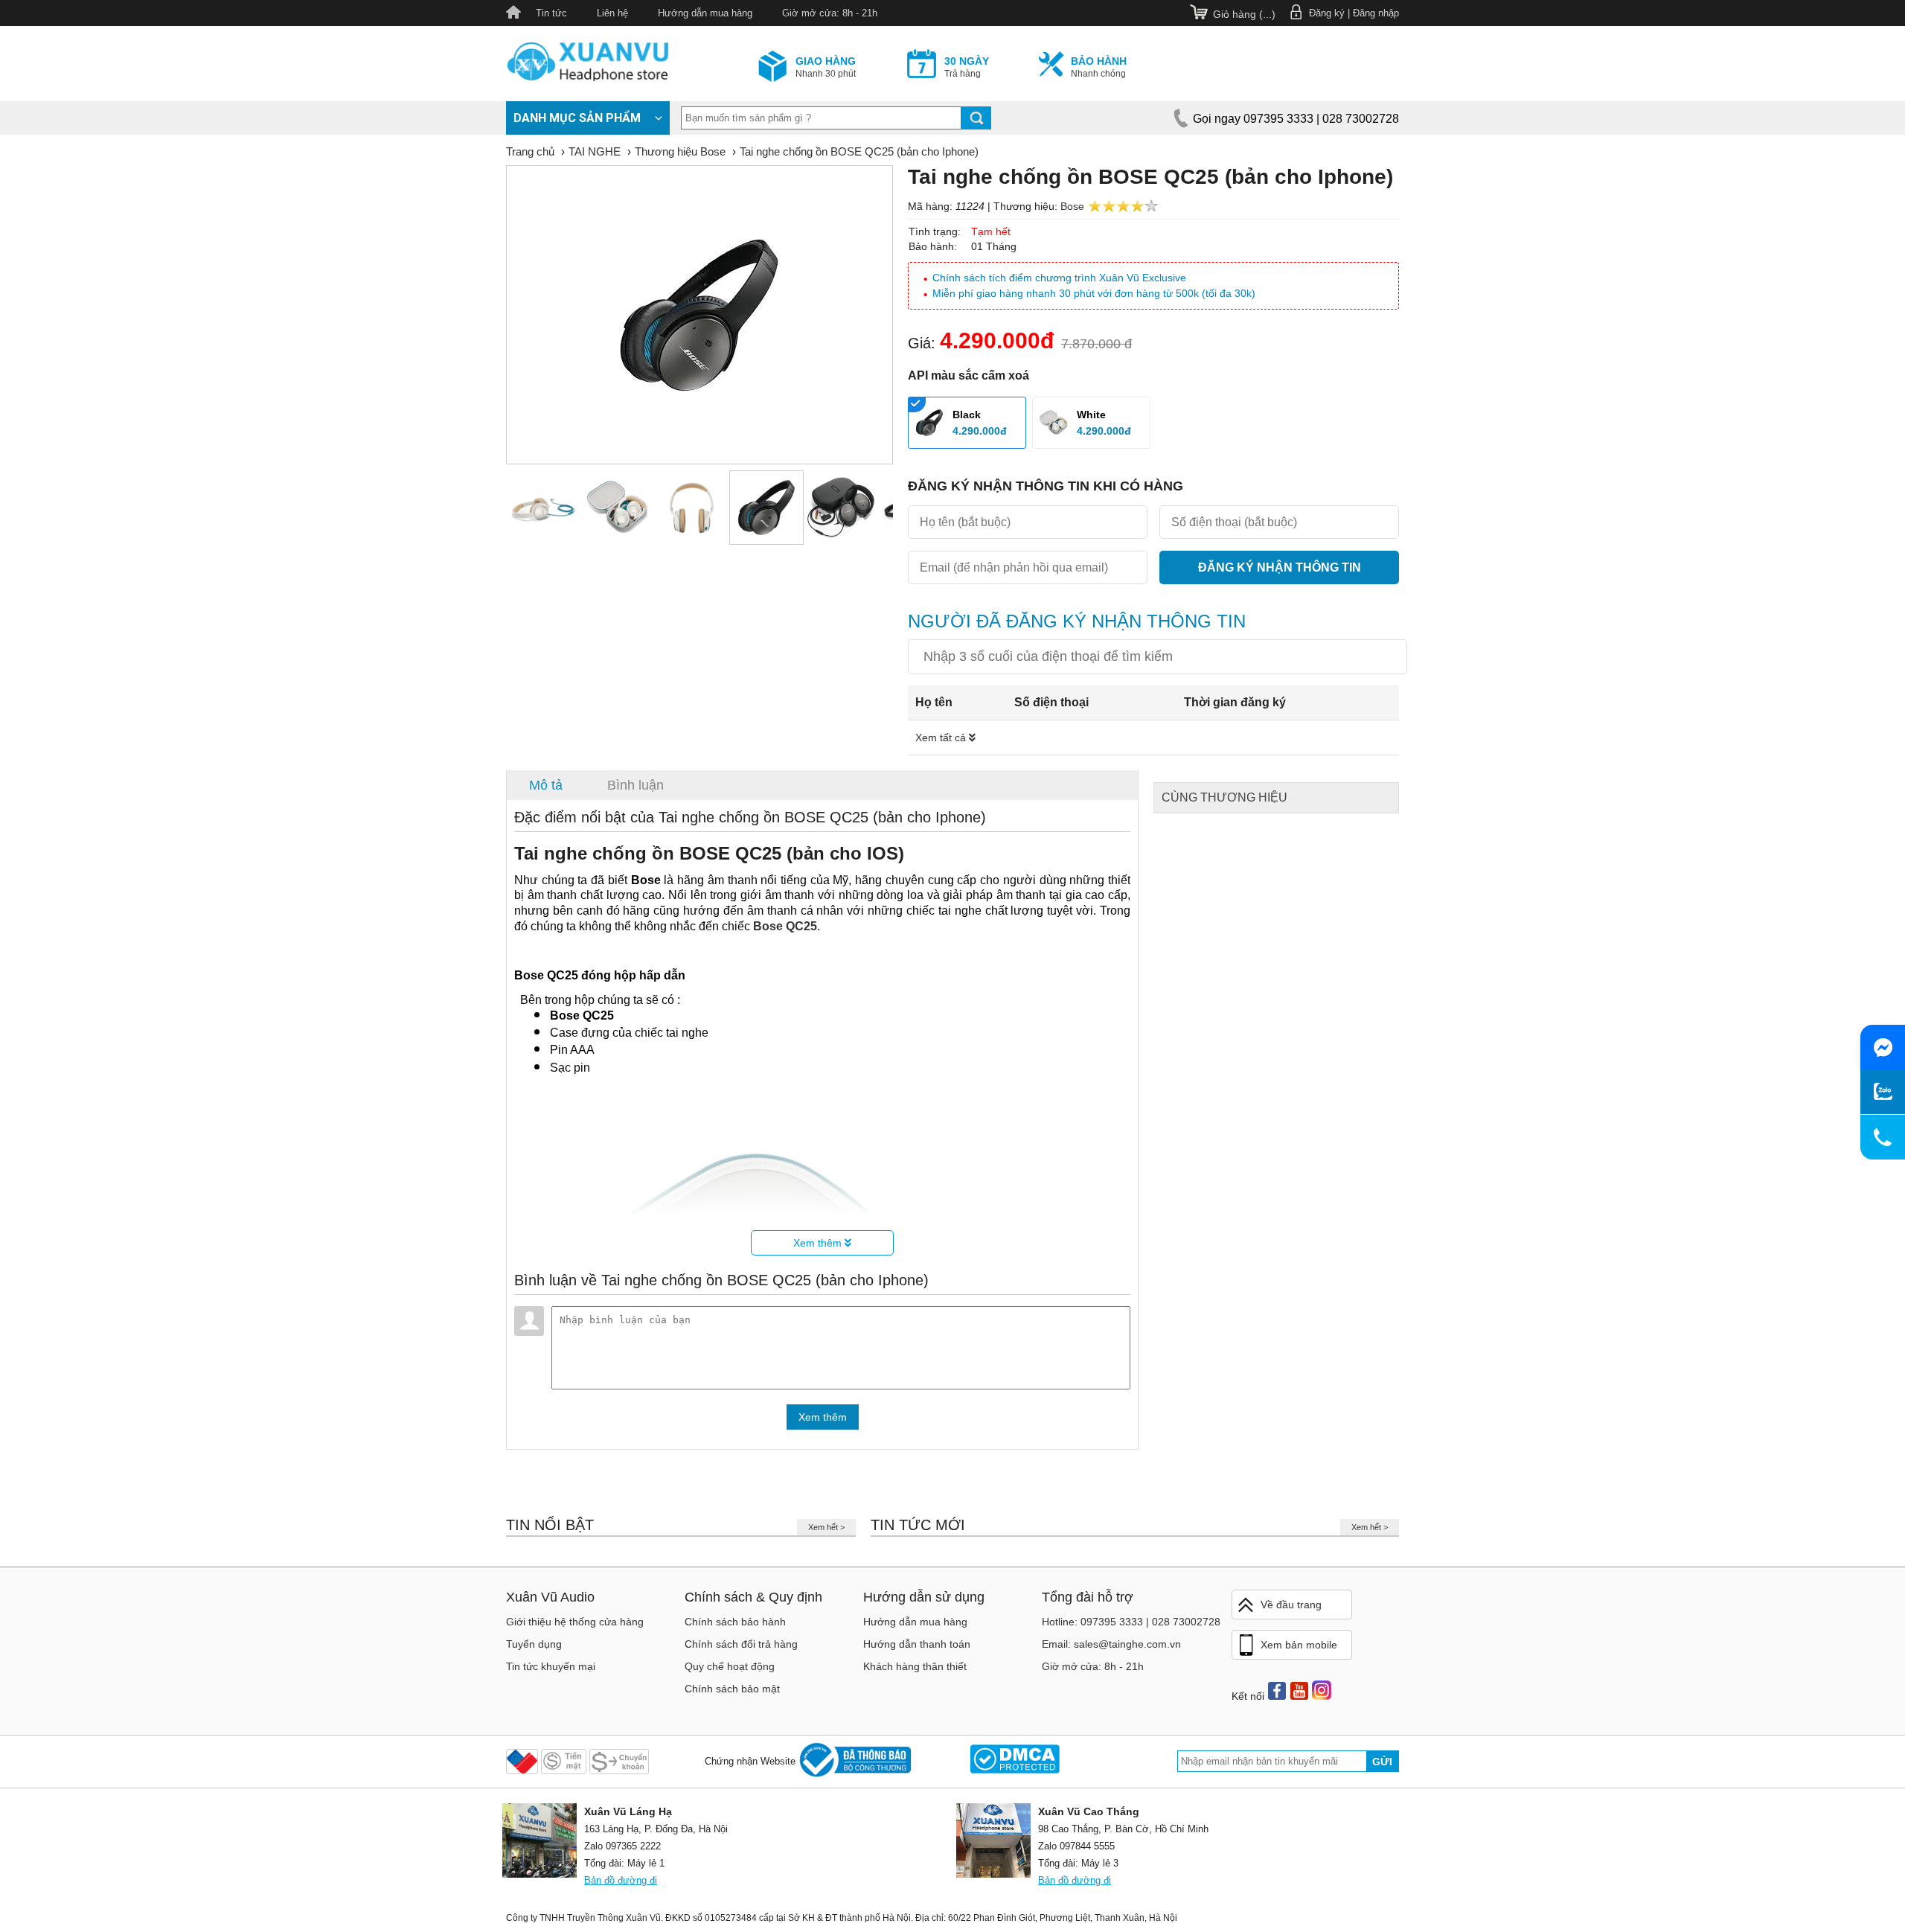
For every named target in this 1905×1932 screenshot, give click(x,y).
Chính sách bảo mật (732, 1689)
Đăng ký (1327, 13)
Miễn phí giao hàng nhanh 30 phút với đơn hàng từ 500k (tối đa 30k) (1094, 293)
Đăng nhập (1376, 13)
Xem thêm (819, 1243)
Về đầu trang (1291, 1605)
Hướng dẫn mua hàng (705, 13)
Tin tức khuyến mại (551, 1666)
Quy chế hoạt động (730, 1666)
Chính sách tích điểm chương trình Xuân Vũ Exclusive (1059, 278)
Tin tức (551, 13)
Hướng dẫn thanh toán (917, 1644)
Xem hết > (826, 1527)
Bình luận (635, 785)
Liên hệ (612, 13)
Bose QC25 (785, 926)
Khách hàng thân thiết (915, 1666)
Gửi (1382, 1762)
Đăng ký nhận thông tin (1280, 567)
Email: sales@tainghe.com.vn (1111, 1644)
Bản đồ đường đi (621, 1880)
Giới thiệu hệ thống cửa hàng (575, 1622)
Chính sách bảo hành (735, 1622)
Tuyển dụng (534, 1644)
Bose (1072, 206)
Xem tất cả (942, 738)
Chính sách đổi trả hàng (741, 1644)
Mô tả (546, 785)
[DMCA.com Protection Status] (1015, 1761)
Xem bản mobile (1299, 1645)
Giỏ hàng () (1244, 14)
